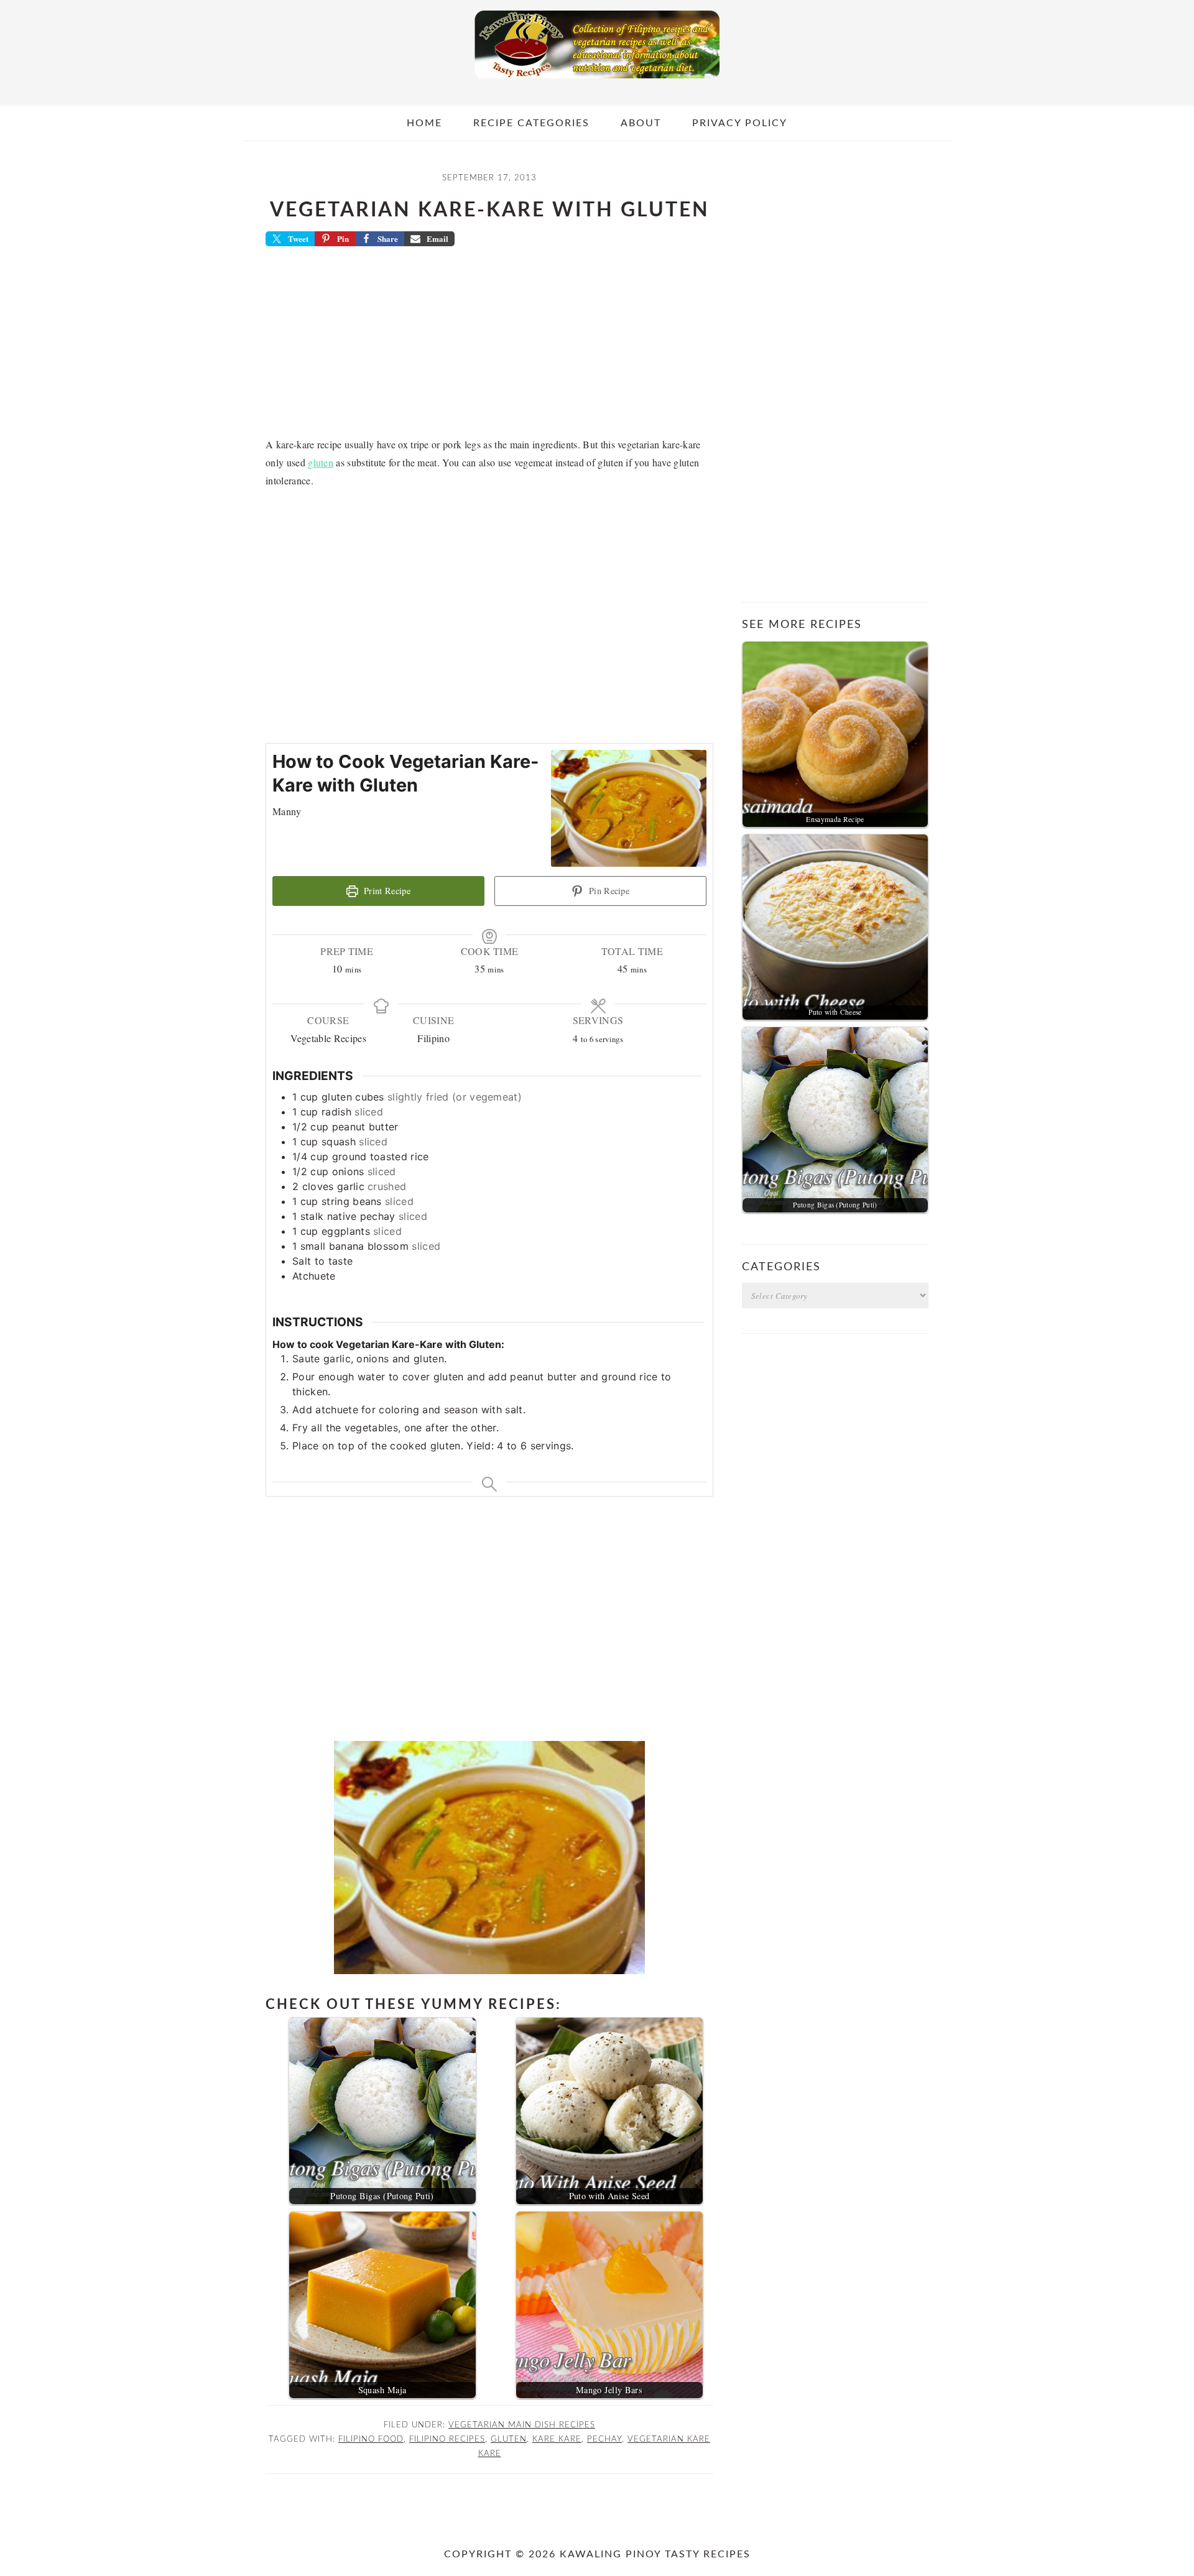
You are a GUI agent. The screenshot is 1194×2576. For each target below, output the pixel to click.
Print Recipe (386, 891)
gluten (321, 462)
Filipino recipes (447, 2439)
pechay (604, 2439)
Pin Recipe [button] (608, 891)
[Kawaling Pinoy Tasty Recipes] (597, 81)
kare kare (557, 2439)
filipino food (371, 2439)
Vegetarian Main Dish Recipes (522, 2425)
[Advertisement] (489, 346)
